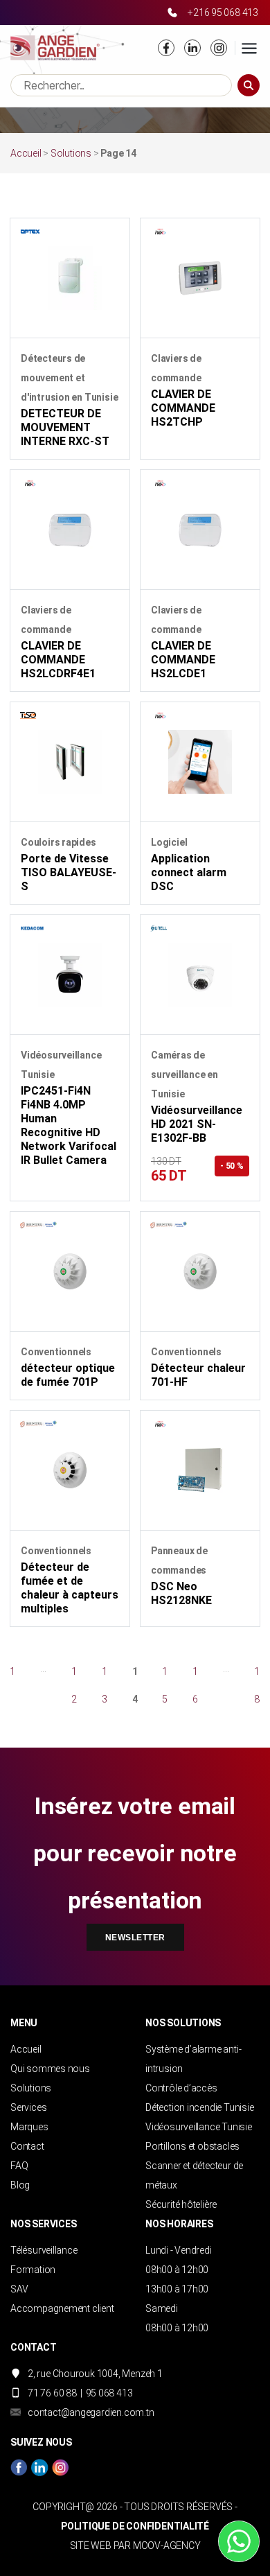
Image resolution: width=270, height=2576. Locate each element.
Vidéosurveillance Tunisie (199, 2127)
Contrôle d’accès (181, 2088)
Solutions (71, 153)
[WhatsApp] (239, 2541)
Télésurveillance (44, 2250)
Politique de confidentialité (135, 2526)
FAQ (19, 2166)
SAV (19, 2289)
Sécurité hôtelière (181, 2204)
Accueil (26, 153)
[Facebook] (166, 48)
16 (195, 1685)
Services (28, 2107)
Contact (27, 2146)
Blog (20, 2185)
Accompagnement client (62, 2308)
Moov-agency (167, 2545)
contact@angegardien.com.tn (91, 2412)
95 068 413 (109, 2393)
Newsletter (135, 1938)
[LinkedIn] (192, 48)
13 (105, 1685)
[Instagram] (219, 48)
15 (165, 1685)
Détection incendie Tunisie (200, 2107)
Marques (29, 2127)
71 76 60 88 (52, 2393)
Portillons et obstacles (192, 2146)
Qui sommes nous (50, 2069)
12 (74, 1685)
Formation (33, 2270)
